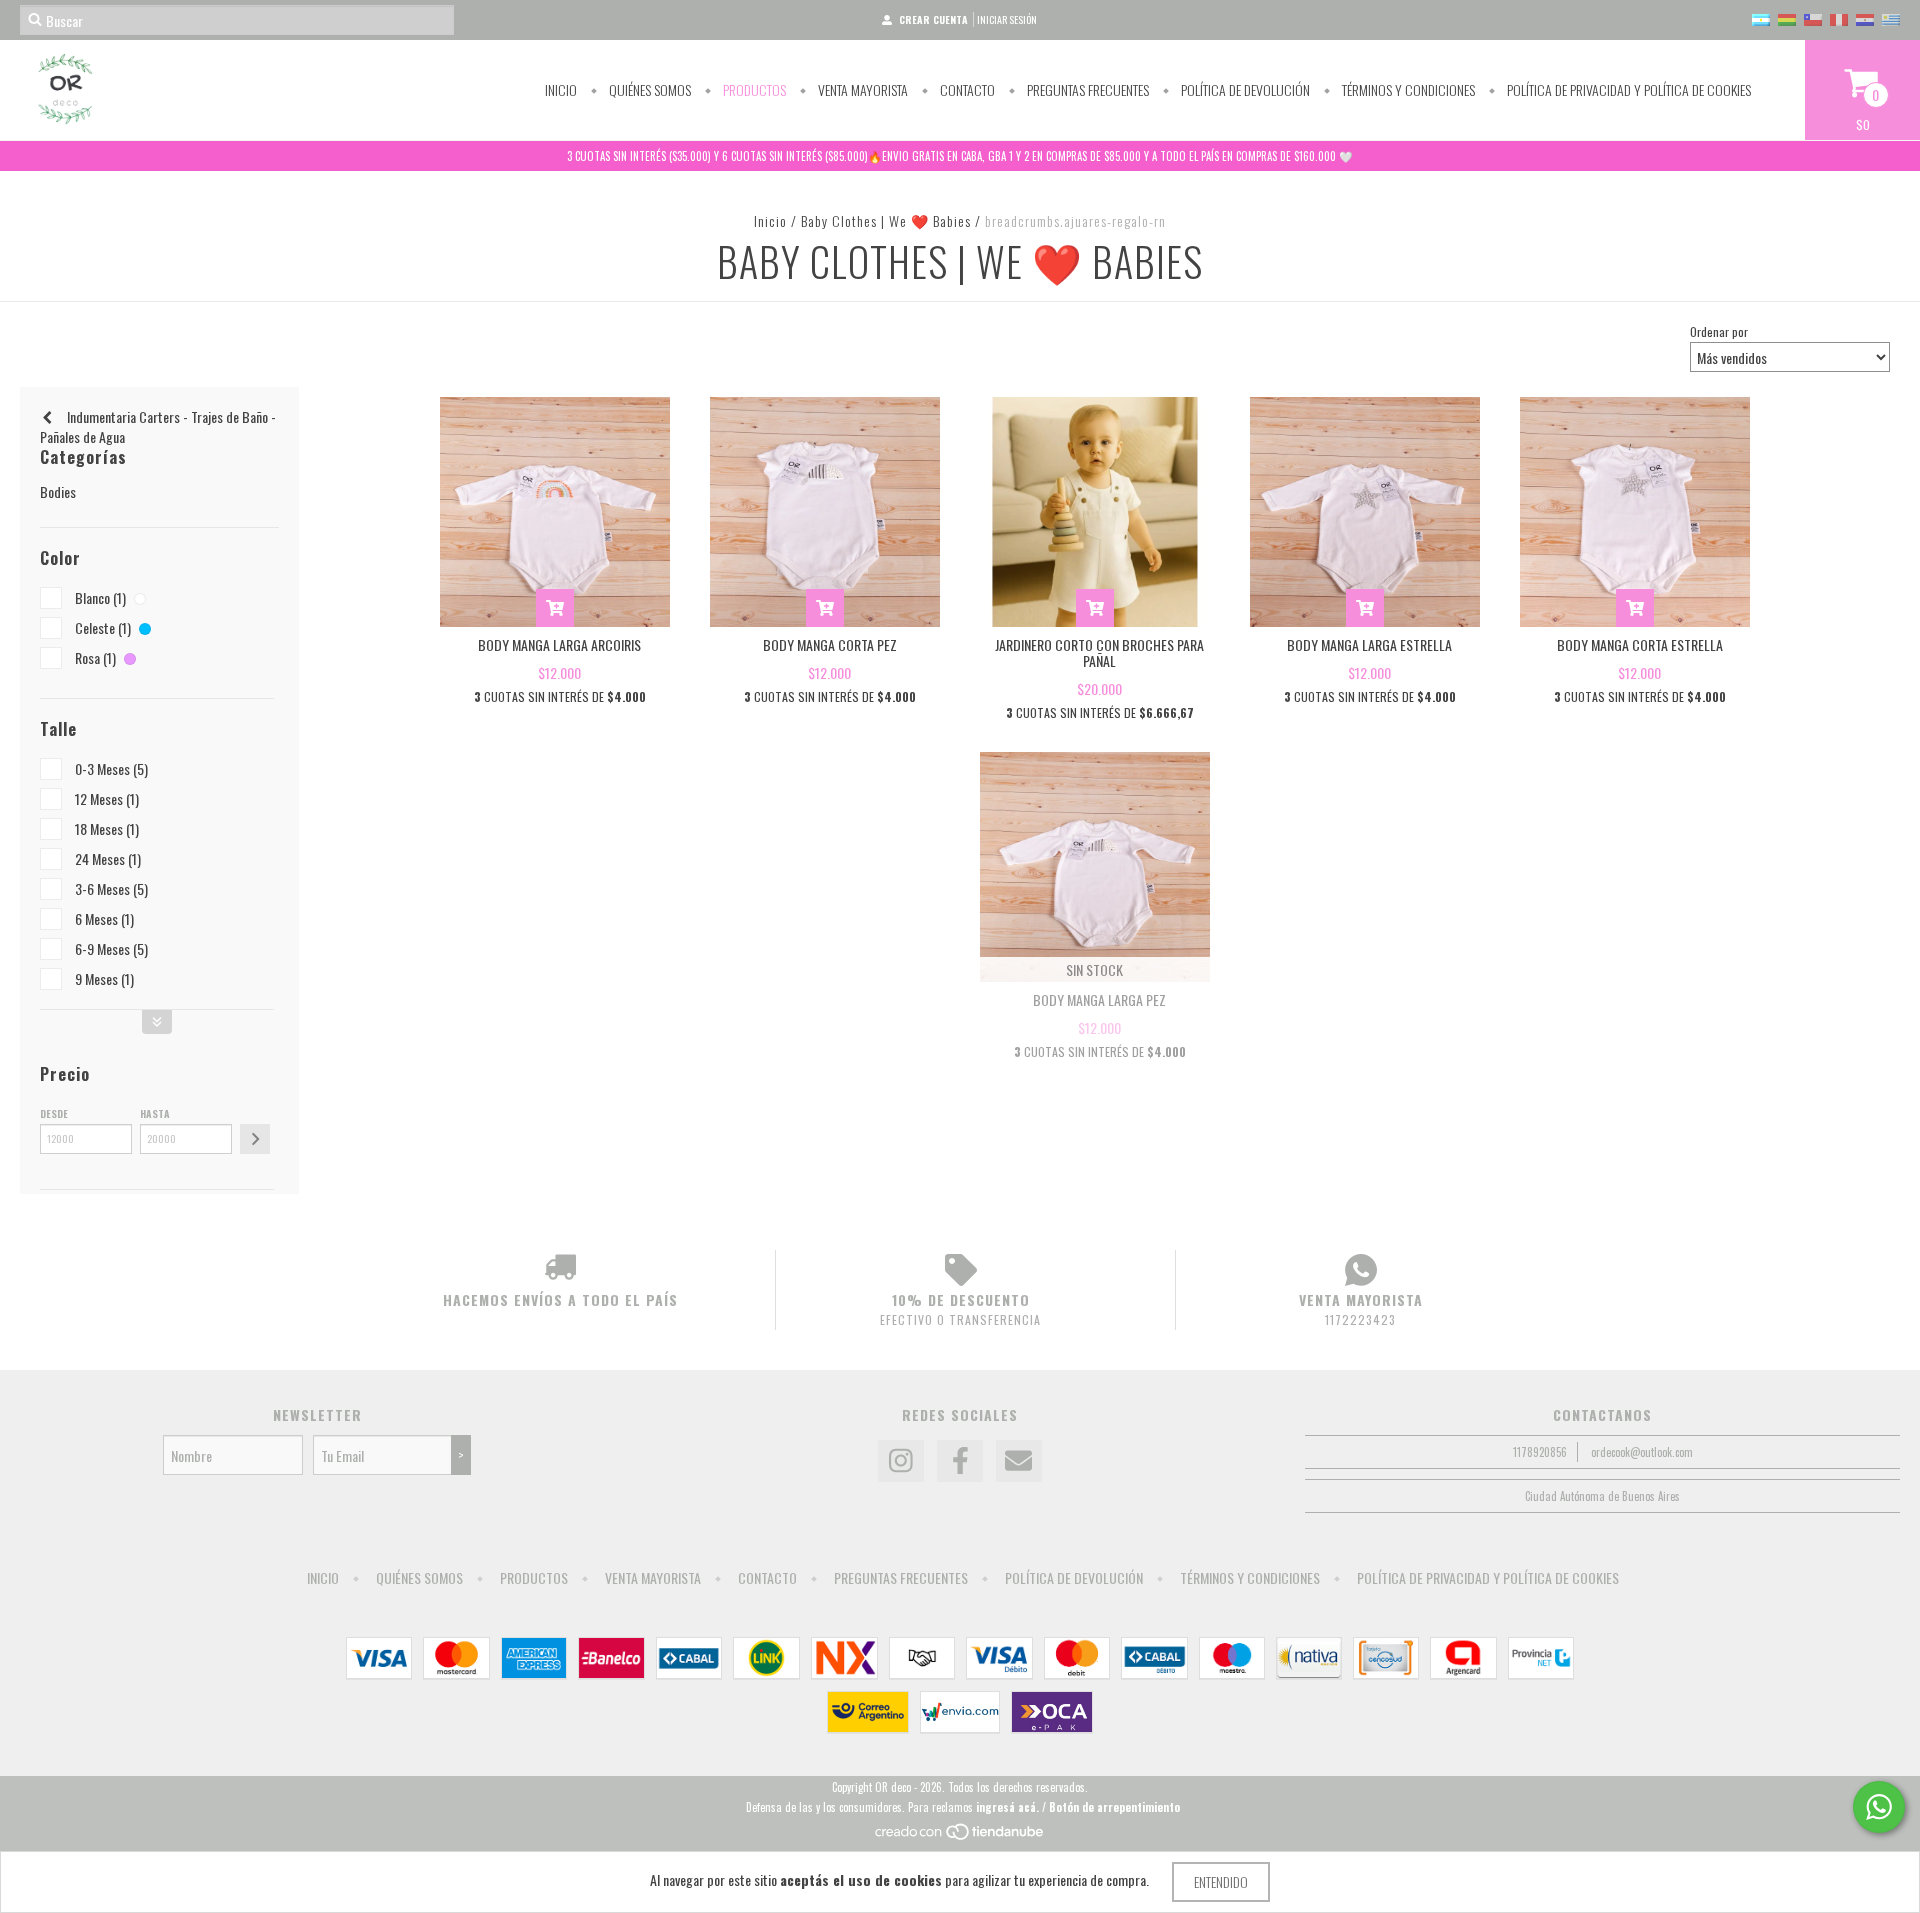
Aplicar (255, 1139)
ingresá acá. (1007, 1807)
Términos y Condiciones (1407, 89)
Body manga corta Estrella (1640, 644)
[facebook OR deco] (960, 1461)
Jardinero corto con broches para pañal (1099, 652)
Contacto (966, 89)
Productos (753, 89)
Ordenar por (1719, 331)
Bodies (58, 491)
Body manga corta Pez (830, 644)
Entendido (1221, 1881)
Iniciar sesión (1007, 19)
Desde (54, 1113)
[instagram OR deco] (901, 1461)
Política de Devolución (1244, 89)
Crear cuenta (933, 19)
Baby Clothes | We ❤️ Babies (886, 220)
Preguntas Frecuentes (1086, 89)
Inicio (561, 89)
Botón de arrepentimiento (1114, 1807)
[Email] (1019, 1461)
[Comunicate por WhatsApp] (1879, 1807)
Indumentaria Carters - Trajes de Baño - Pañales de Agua (158, 426)
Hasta (155, 1113)
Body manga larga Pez (1099, 999)
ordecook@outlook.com (1642, 1452)
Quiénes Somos (648, 89)
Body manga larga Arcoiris (559, 644)
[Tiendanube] (960, 1836)
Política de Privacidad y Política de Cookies (1627, 89)
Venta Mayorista (861, 89)
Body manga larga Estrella (1369, 644)
